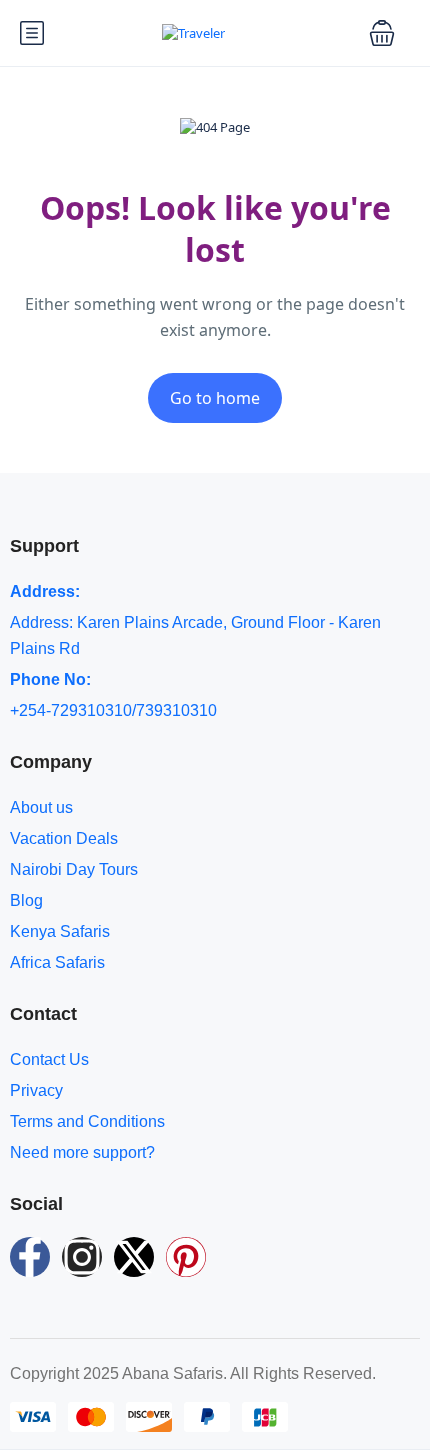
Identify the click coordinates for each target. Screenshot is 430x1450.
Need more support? (82, 1152)
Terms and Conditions (87, 1121)
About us (41, 807)
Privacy (36, 1090)
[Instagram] (82, 1257)
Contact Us (49, 1059)
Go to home (215, 398)
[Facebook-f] (30, 1257)
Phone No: (50, 679)
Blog (26, 900)
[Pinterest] (186, 1257)
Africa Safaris (57, 962)
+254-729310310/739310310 (113, 710)
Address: (45, 591)
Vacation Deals (64, 838)
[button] (382, 33)
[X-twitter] (134, 1257)
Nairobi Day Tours (74, 869)
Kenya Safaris (60, 931)
